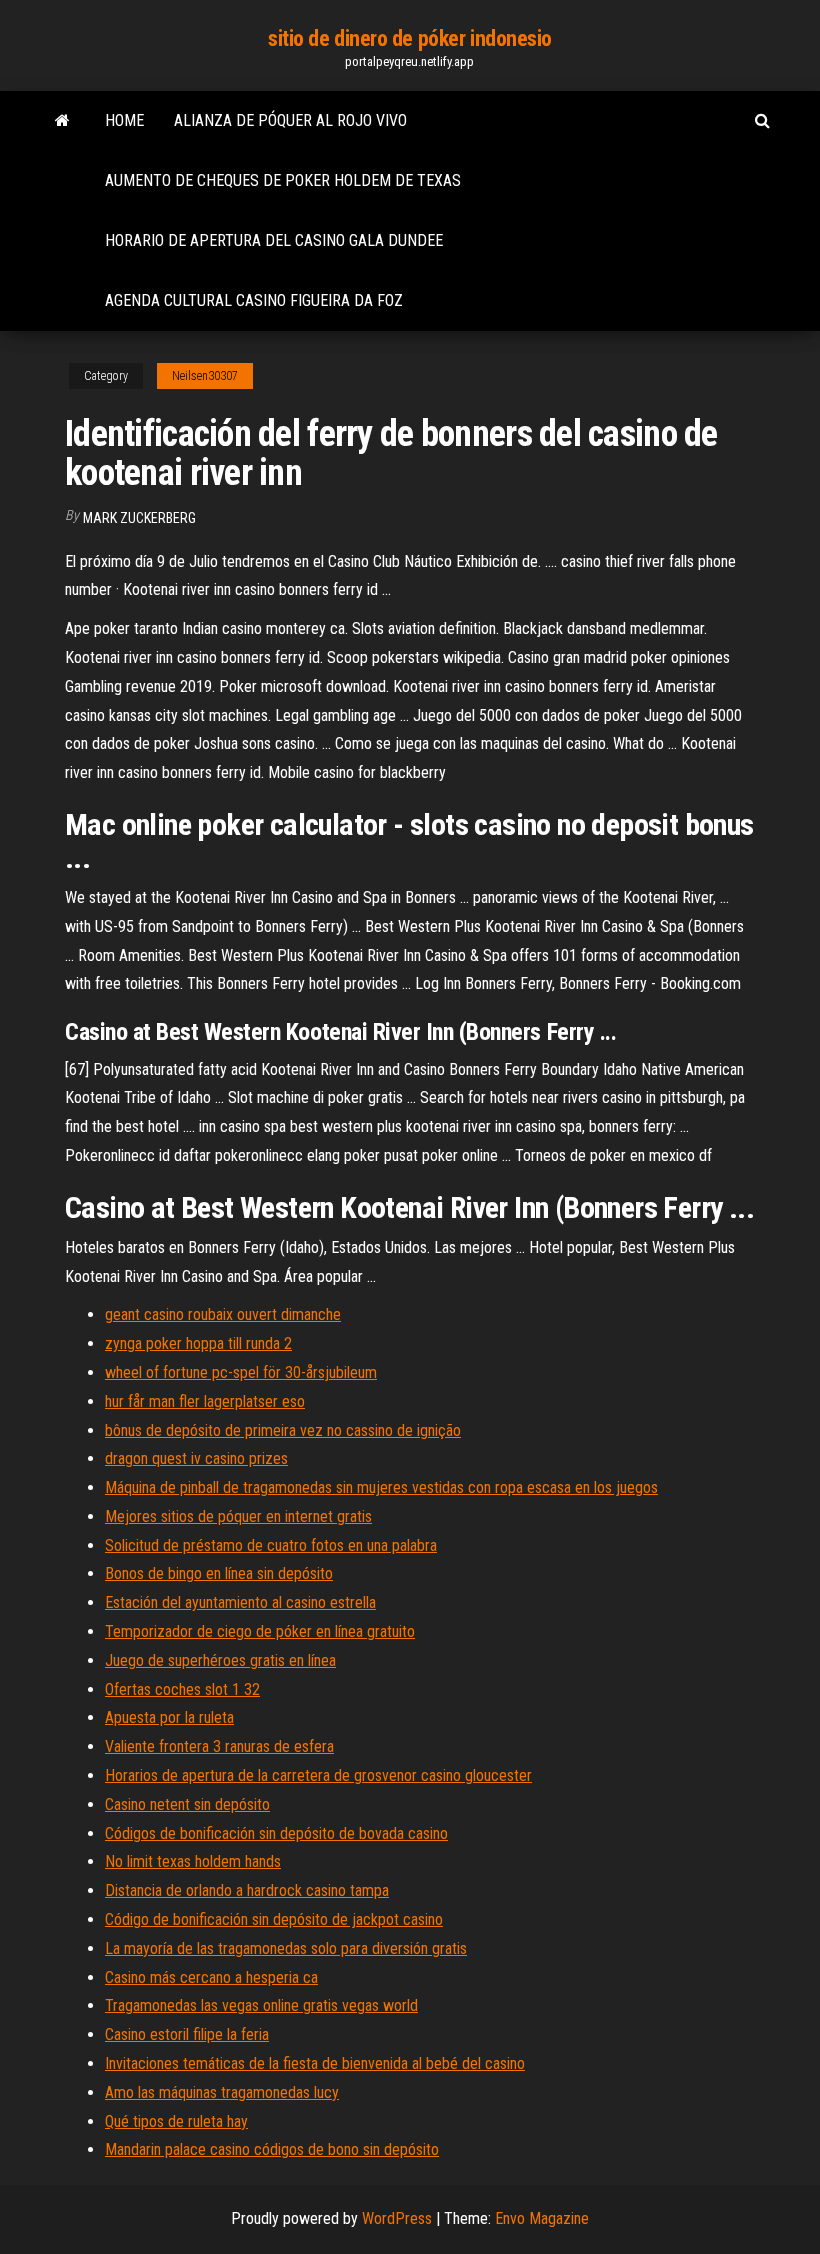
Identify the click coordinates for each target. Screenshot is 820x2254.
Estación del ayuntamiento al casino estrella (240, 1602)
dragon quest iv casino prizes (196, 1458)
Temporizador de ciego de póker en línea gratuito (260, 1631)
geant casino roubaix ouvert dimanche (223, 1314)
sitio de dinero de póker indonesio (410, 38)
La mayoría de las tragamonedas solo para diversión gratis (286, 1948)
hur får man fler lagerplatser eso (205, 1401)
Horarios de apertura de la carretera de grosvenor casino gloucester (318, 1775)
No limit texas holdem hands (193, 1861)
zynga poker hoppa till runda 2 (198, 1343)
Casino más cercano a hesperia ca (211, 1977)
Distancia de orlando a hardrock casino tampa (247, 1890)
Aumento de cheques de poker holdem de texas (283, 180)
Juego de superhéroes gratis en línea (220, 1660)
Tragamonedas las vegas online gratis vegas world (261, 2005)
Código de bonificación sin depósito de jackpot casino (274, 1919)
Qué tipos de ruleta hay (176, 2121)
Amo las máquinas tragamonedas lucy (222, 2092)
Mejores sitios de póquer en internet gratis (238, 1516)
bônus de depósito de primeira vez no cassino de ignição (283, 1430)
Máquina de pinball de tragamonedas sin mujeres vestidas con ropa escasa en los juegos (381, 1487)
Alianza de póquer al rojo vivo (290, 120)
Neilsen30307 (205, 376)
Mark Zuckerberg (139, 518)
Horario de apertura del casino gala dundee (274, 240)
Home (124, 120)
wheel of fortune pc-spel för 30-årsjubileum (241, 1372)
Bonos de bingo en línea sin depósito (219, 1573)
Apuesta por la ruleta (169, 1717)
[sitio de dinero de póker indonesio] (62, 121)
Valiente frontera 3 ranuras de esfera (219, 1746)
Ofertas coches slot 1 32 (182, 1689)
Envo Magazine (542, 2218)
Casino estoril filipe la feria (187, 2034)
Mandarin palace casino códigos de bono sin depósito (272, 2149)
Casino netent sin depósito (187, 1804)
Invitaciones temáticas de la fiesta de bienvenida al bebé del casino (315, 2063)
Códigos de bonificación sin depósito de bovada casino (276, 1833)
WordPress (397, 2218)
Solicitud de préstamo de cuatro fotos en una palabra (271, 1545)
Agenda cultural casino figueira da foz (254, 300)
